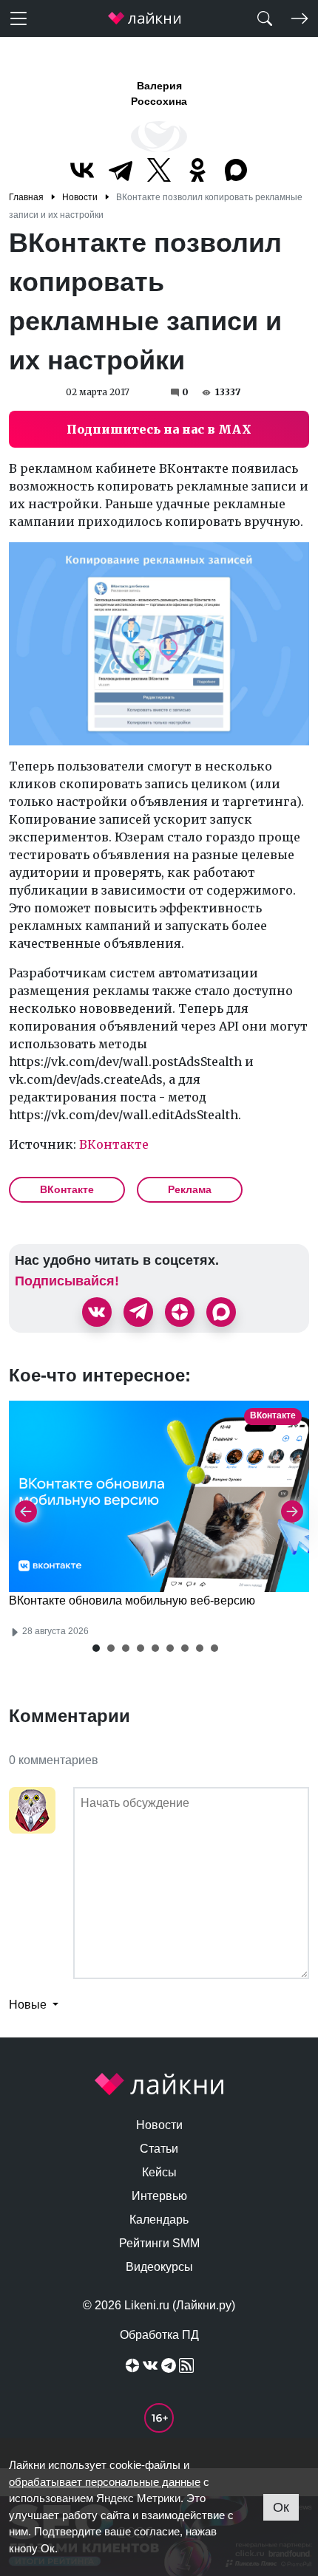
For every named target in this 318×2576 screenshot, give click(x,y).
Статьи (159, 2149)
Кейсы (159, 2172)
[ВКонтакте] (82, 170)
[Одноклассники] (197, 170)
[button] (96, 1648)
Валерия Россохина (159, 93)
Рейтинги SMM (159, 2243)
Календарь (159, 2220)
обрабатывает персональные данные (105, 2482)
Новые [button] (29, 2005)
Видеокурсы (159, 2267)
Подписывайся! (67, 1281)
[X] (159, 170)
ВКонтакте (114, 1144)
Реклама (190, 1189)
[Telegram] (121, 170)
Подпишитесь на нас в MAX (159, 429)
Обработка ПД (159, 2335)
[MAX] (236, 170)
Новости (159, 2125)
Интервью (159, 2196)
